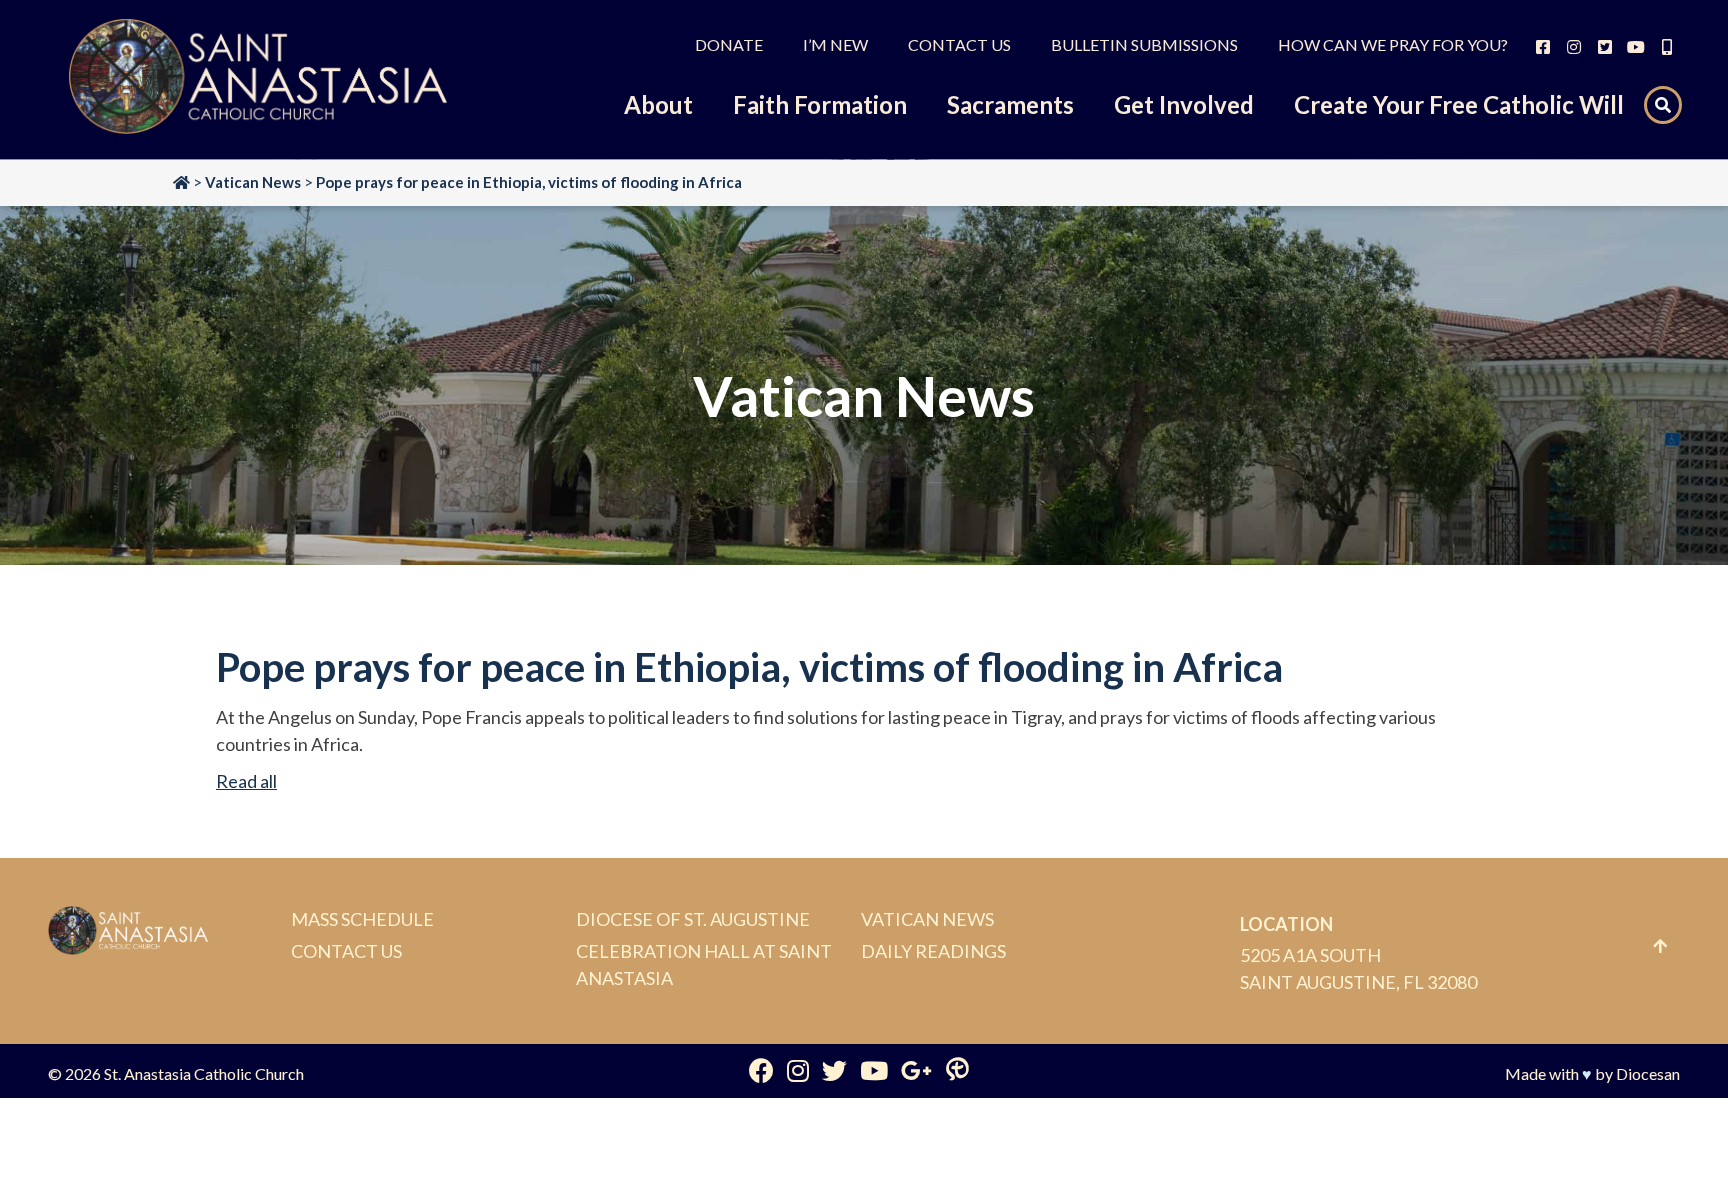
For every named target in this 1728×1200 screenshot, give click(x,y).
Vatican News (927, 919)
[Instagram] (798, 1070)
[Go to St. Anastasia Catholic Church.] (181, 182)
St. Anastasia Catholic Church (204, 1073)
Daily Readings (933, 951)
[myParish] (957, 1070)
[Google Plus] (916, 1070)
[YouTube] (874, 1070)
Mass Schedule (362, 919)
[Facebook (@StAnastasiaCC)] (761, 1070)
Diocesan (1648, 1073)
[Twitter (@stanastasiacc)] (834, 1070)
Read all (246, 781)
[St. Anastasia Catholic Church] (258, 79)
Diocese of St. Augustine (693, 919)
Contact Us (346, 951)
